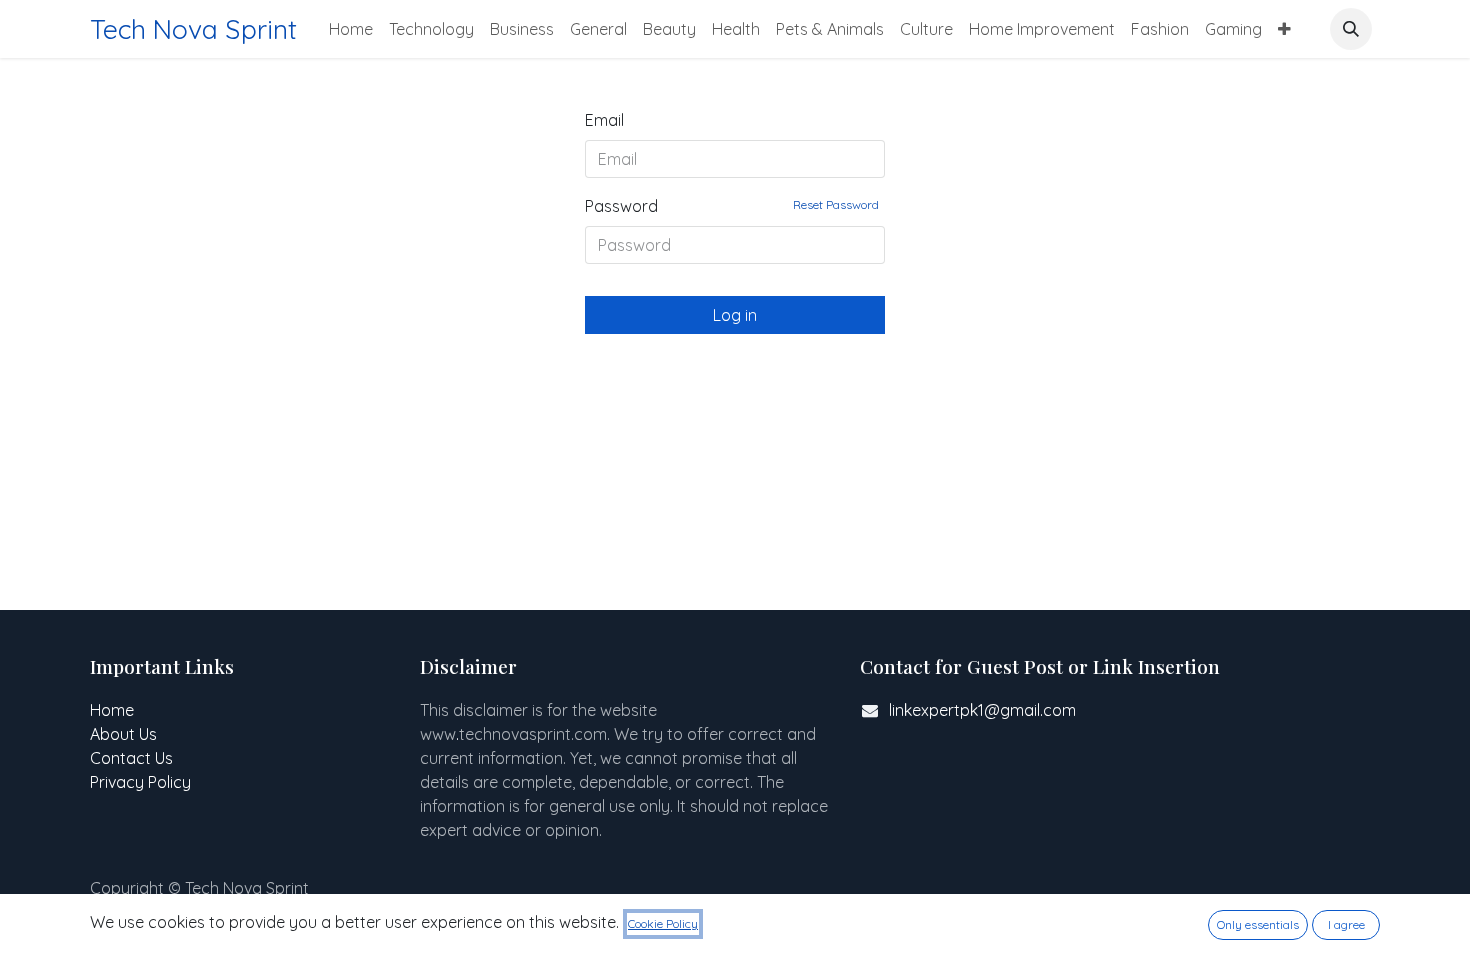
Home (112, 710)
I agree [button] (1346, 924)
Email (604, 120)
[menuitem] (351, 29)
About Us (123, 734)
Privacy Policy (140, 782)
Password (732, 206)
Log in (735, 315)
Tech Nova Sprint (193, 29)
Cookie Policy (663, 923)
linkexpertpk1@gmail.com (982, 710)
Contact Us (131, 758)
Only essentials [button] (1258, 924)
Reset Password (836, 204)
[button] (1351, 29)
